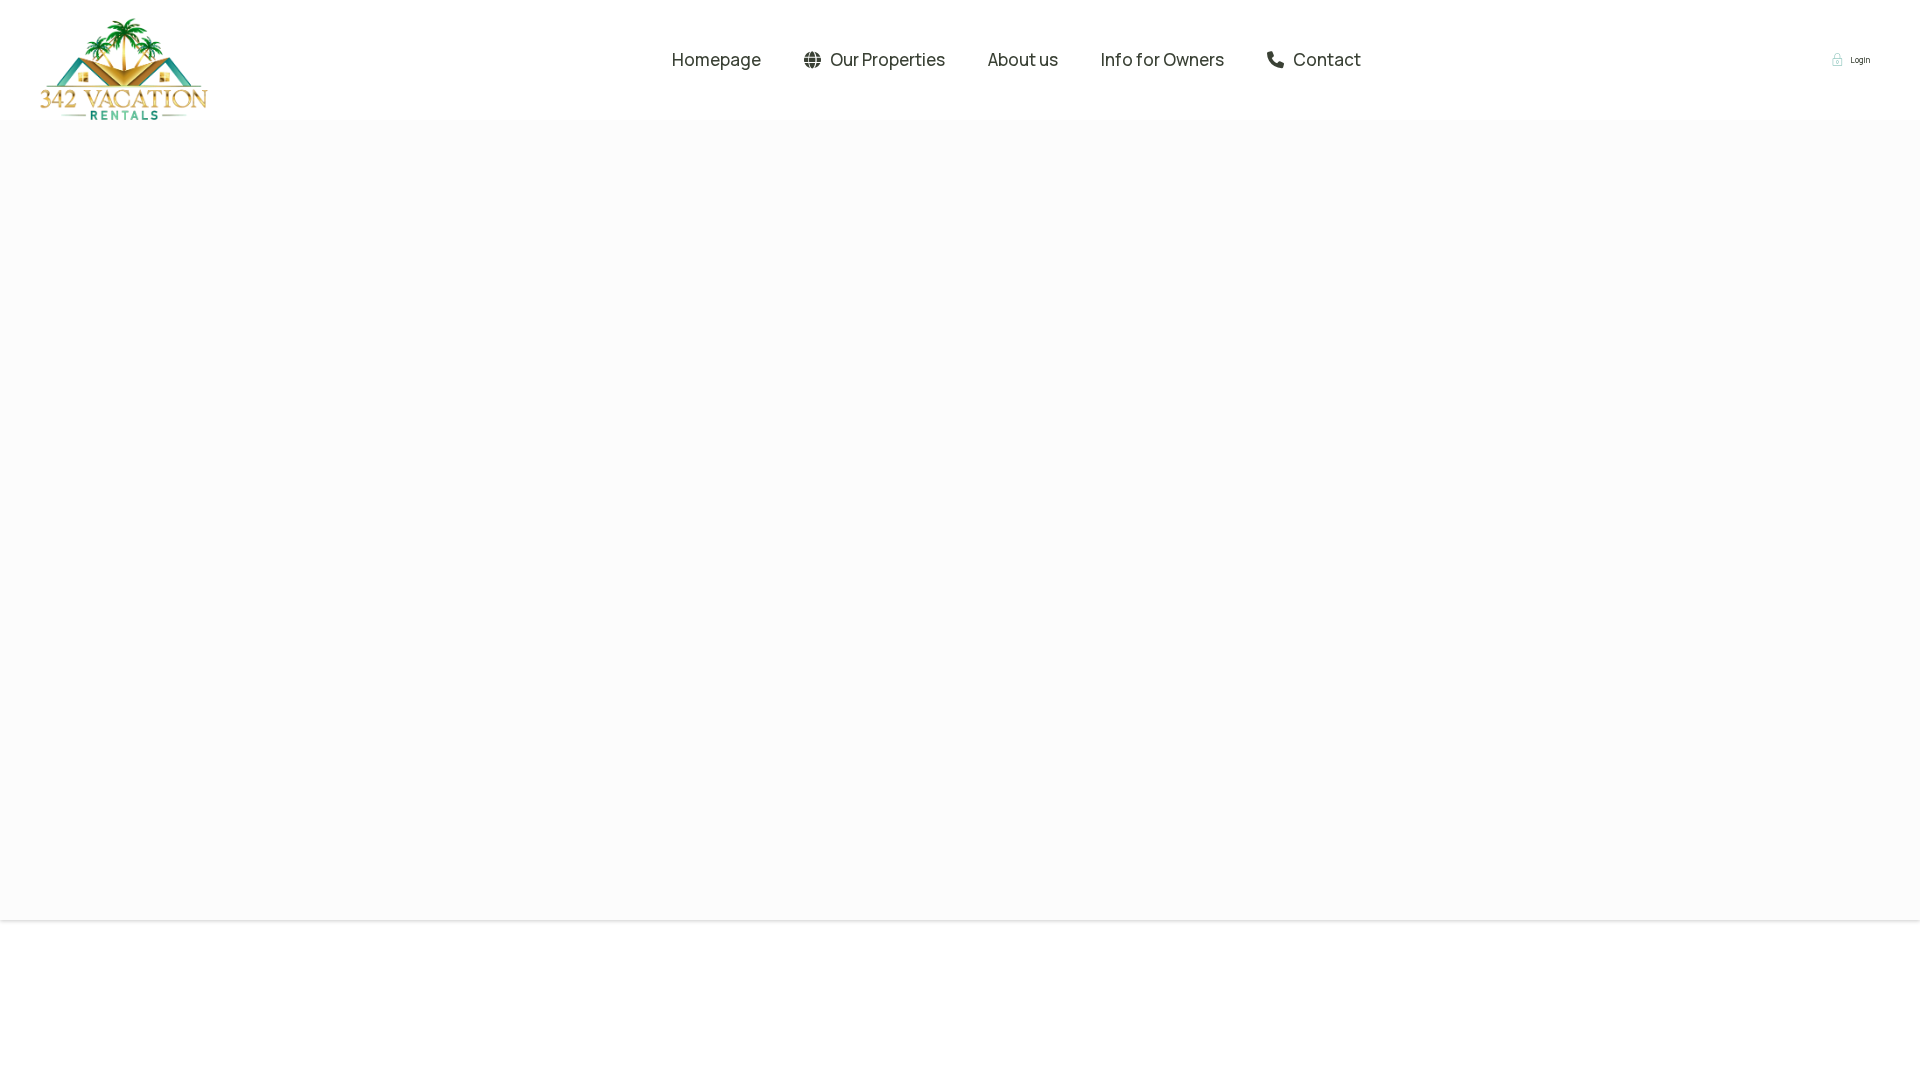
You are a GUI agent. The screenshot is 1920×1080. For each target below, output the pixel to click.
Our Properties (887, 59)
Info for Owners (1162, 59)
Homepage (716, 59)
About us (1023, 59)
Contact (1327, 59)
